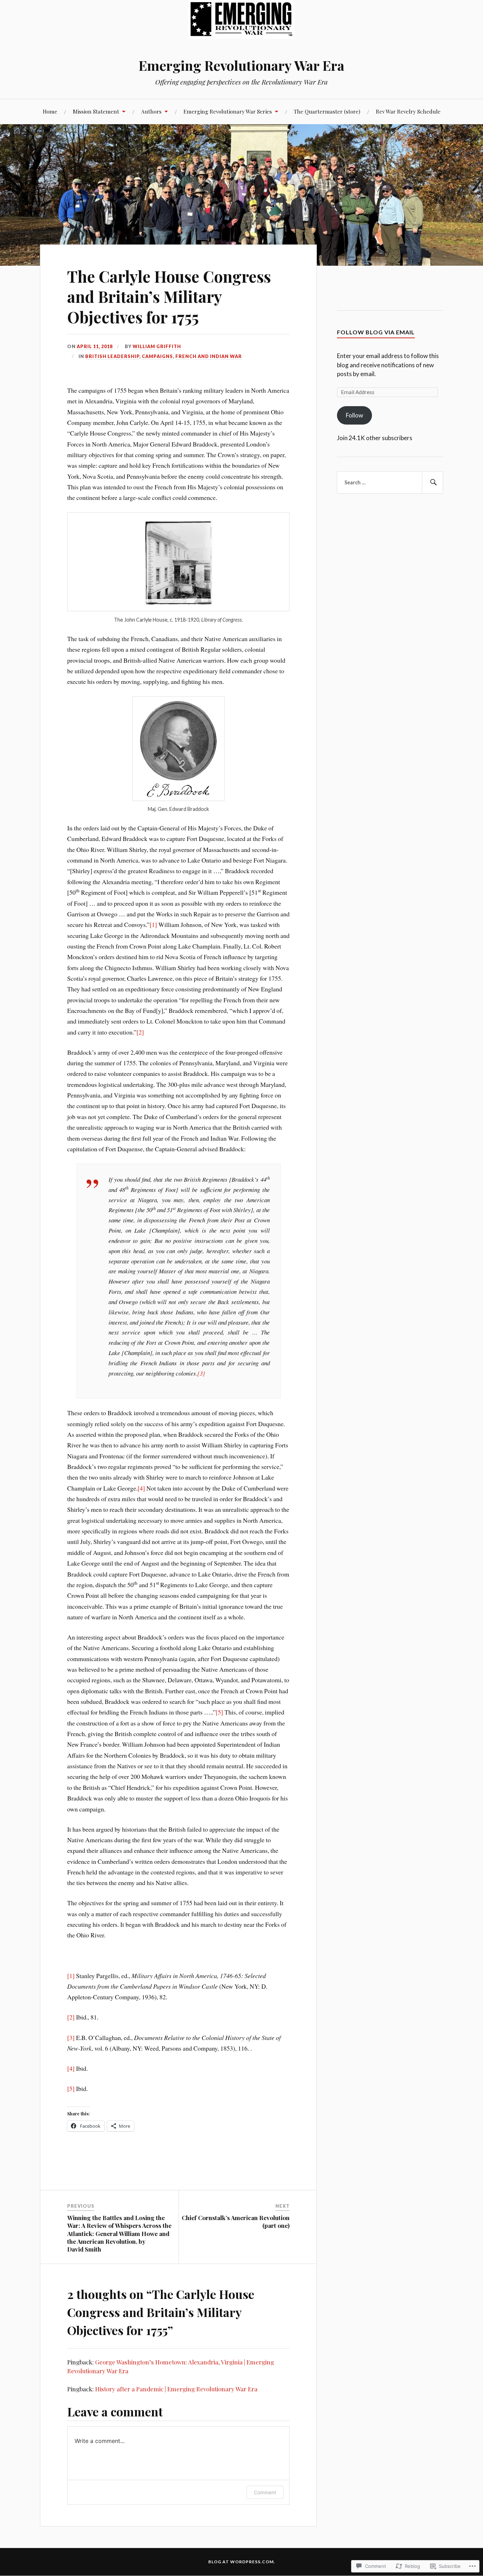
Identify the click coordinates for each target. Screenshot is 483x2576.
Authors (151, 111)
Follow (354, 415)
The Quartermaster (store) (327, 111)
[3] (201, 1373)
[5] (219, 1712)
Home (50, 111)
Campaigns (157, 356)
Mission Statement (96, 111)
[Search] (432, 483)
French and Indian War (209, 356)
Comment (265, 2492)
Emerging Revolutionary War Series (228, 111)
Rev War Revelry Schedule (408, 111)
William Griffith (157, 346)
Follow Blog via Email (376, 332)
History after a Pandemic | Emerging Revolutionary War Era (176, 2389)
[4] (141, 1488)
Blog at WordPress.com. (242, 2562)
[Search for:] (390, 483)
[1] (153, 924)
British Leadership (112, 356)
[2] (140, 1032)
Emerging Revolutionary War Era (241, 65)
